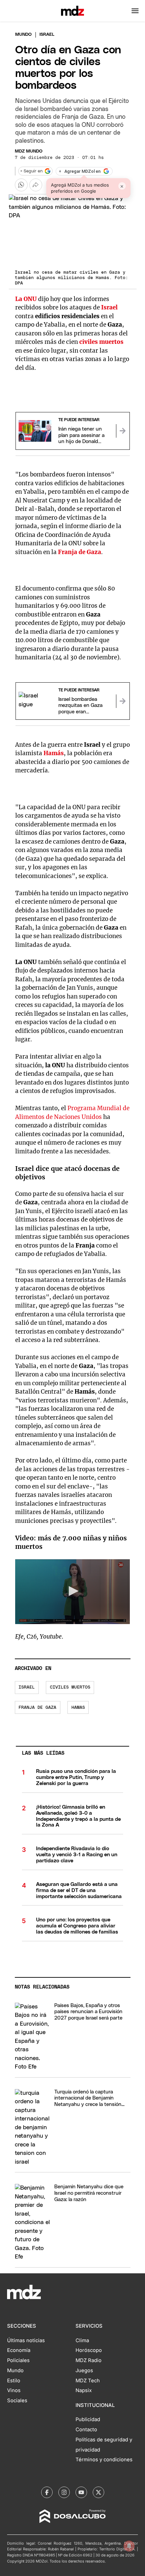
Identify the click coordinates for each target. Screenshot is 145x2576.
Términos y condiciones (104, 2460)
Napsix (84, 2390)
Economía (19, 2350)
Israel (27, 1687)
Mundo (23, 35)
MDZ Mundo (29, 151)
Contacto (86, 2430)
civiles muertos (70, 1687)
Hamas (78, 1708)
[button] (135, 11)
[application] (73, 1592)
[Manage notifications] (129, 2546)
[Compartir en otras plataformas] (36, 185)
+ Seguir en (31, 171)
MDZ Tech (88, 2381)
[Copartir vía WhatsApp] (21, 185)
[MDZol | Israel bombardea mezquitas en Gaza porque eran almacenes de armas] (123, 701)
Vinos (14, 2390)
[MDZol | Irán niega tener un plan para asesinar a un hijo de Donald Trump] (123, 431)
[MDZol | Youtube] (81, 2492)
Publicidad (88, 2419)
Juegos (84, 2371)
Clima (82, 2340)
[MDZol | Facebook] (47, 2492)
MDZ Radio (89, 2360)
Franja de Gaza (37, 1708)
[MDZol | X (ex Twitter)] (98, 2492)
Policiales (18, 2360)
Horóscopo (89, 2350)
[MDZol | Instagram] (64, 2492)
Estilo (14, 2381)
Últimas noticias (26, 2340)
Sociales (17, 2401)
